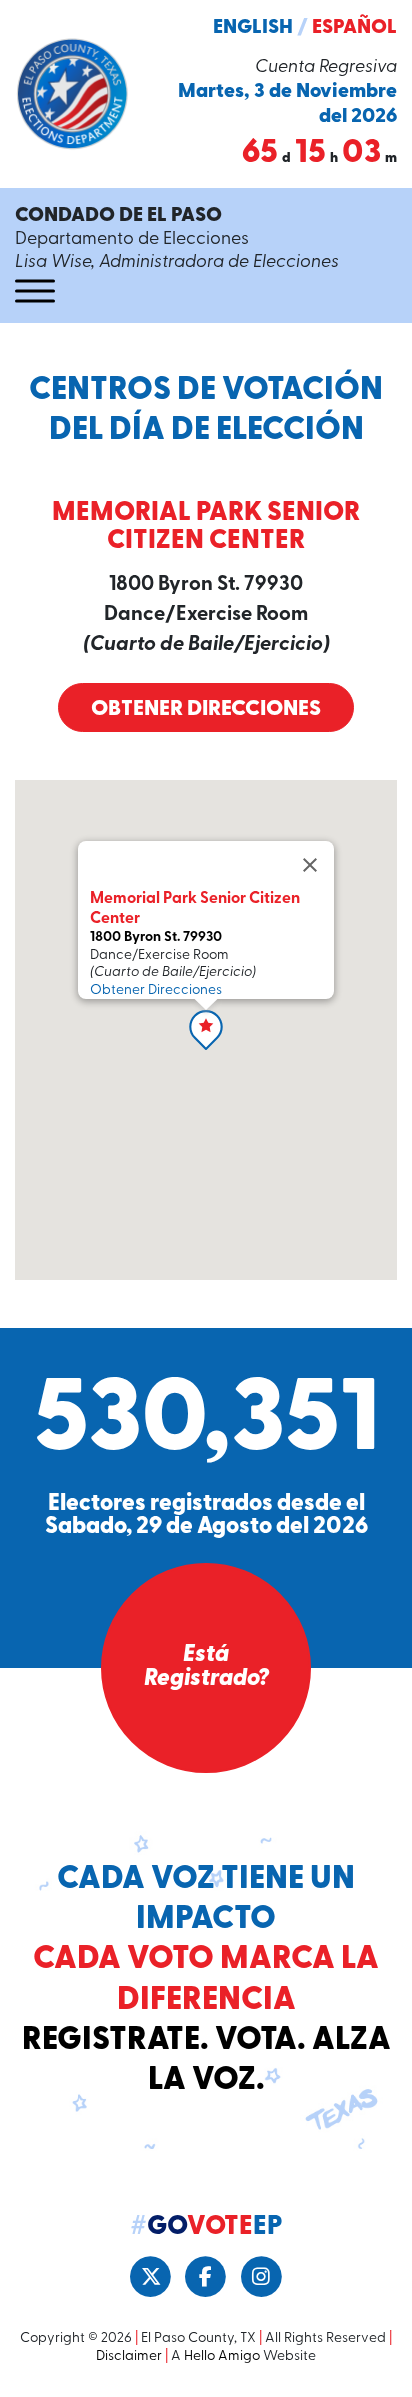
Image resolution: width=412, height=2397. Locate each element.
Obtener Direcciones (206, 709)
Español (354, 28)
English (253, 28)
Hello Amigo (222, 2356)
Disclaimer (129, 2356)
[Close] (310, 865)
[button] (206, 1030)
